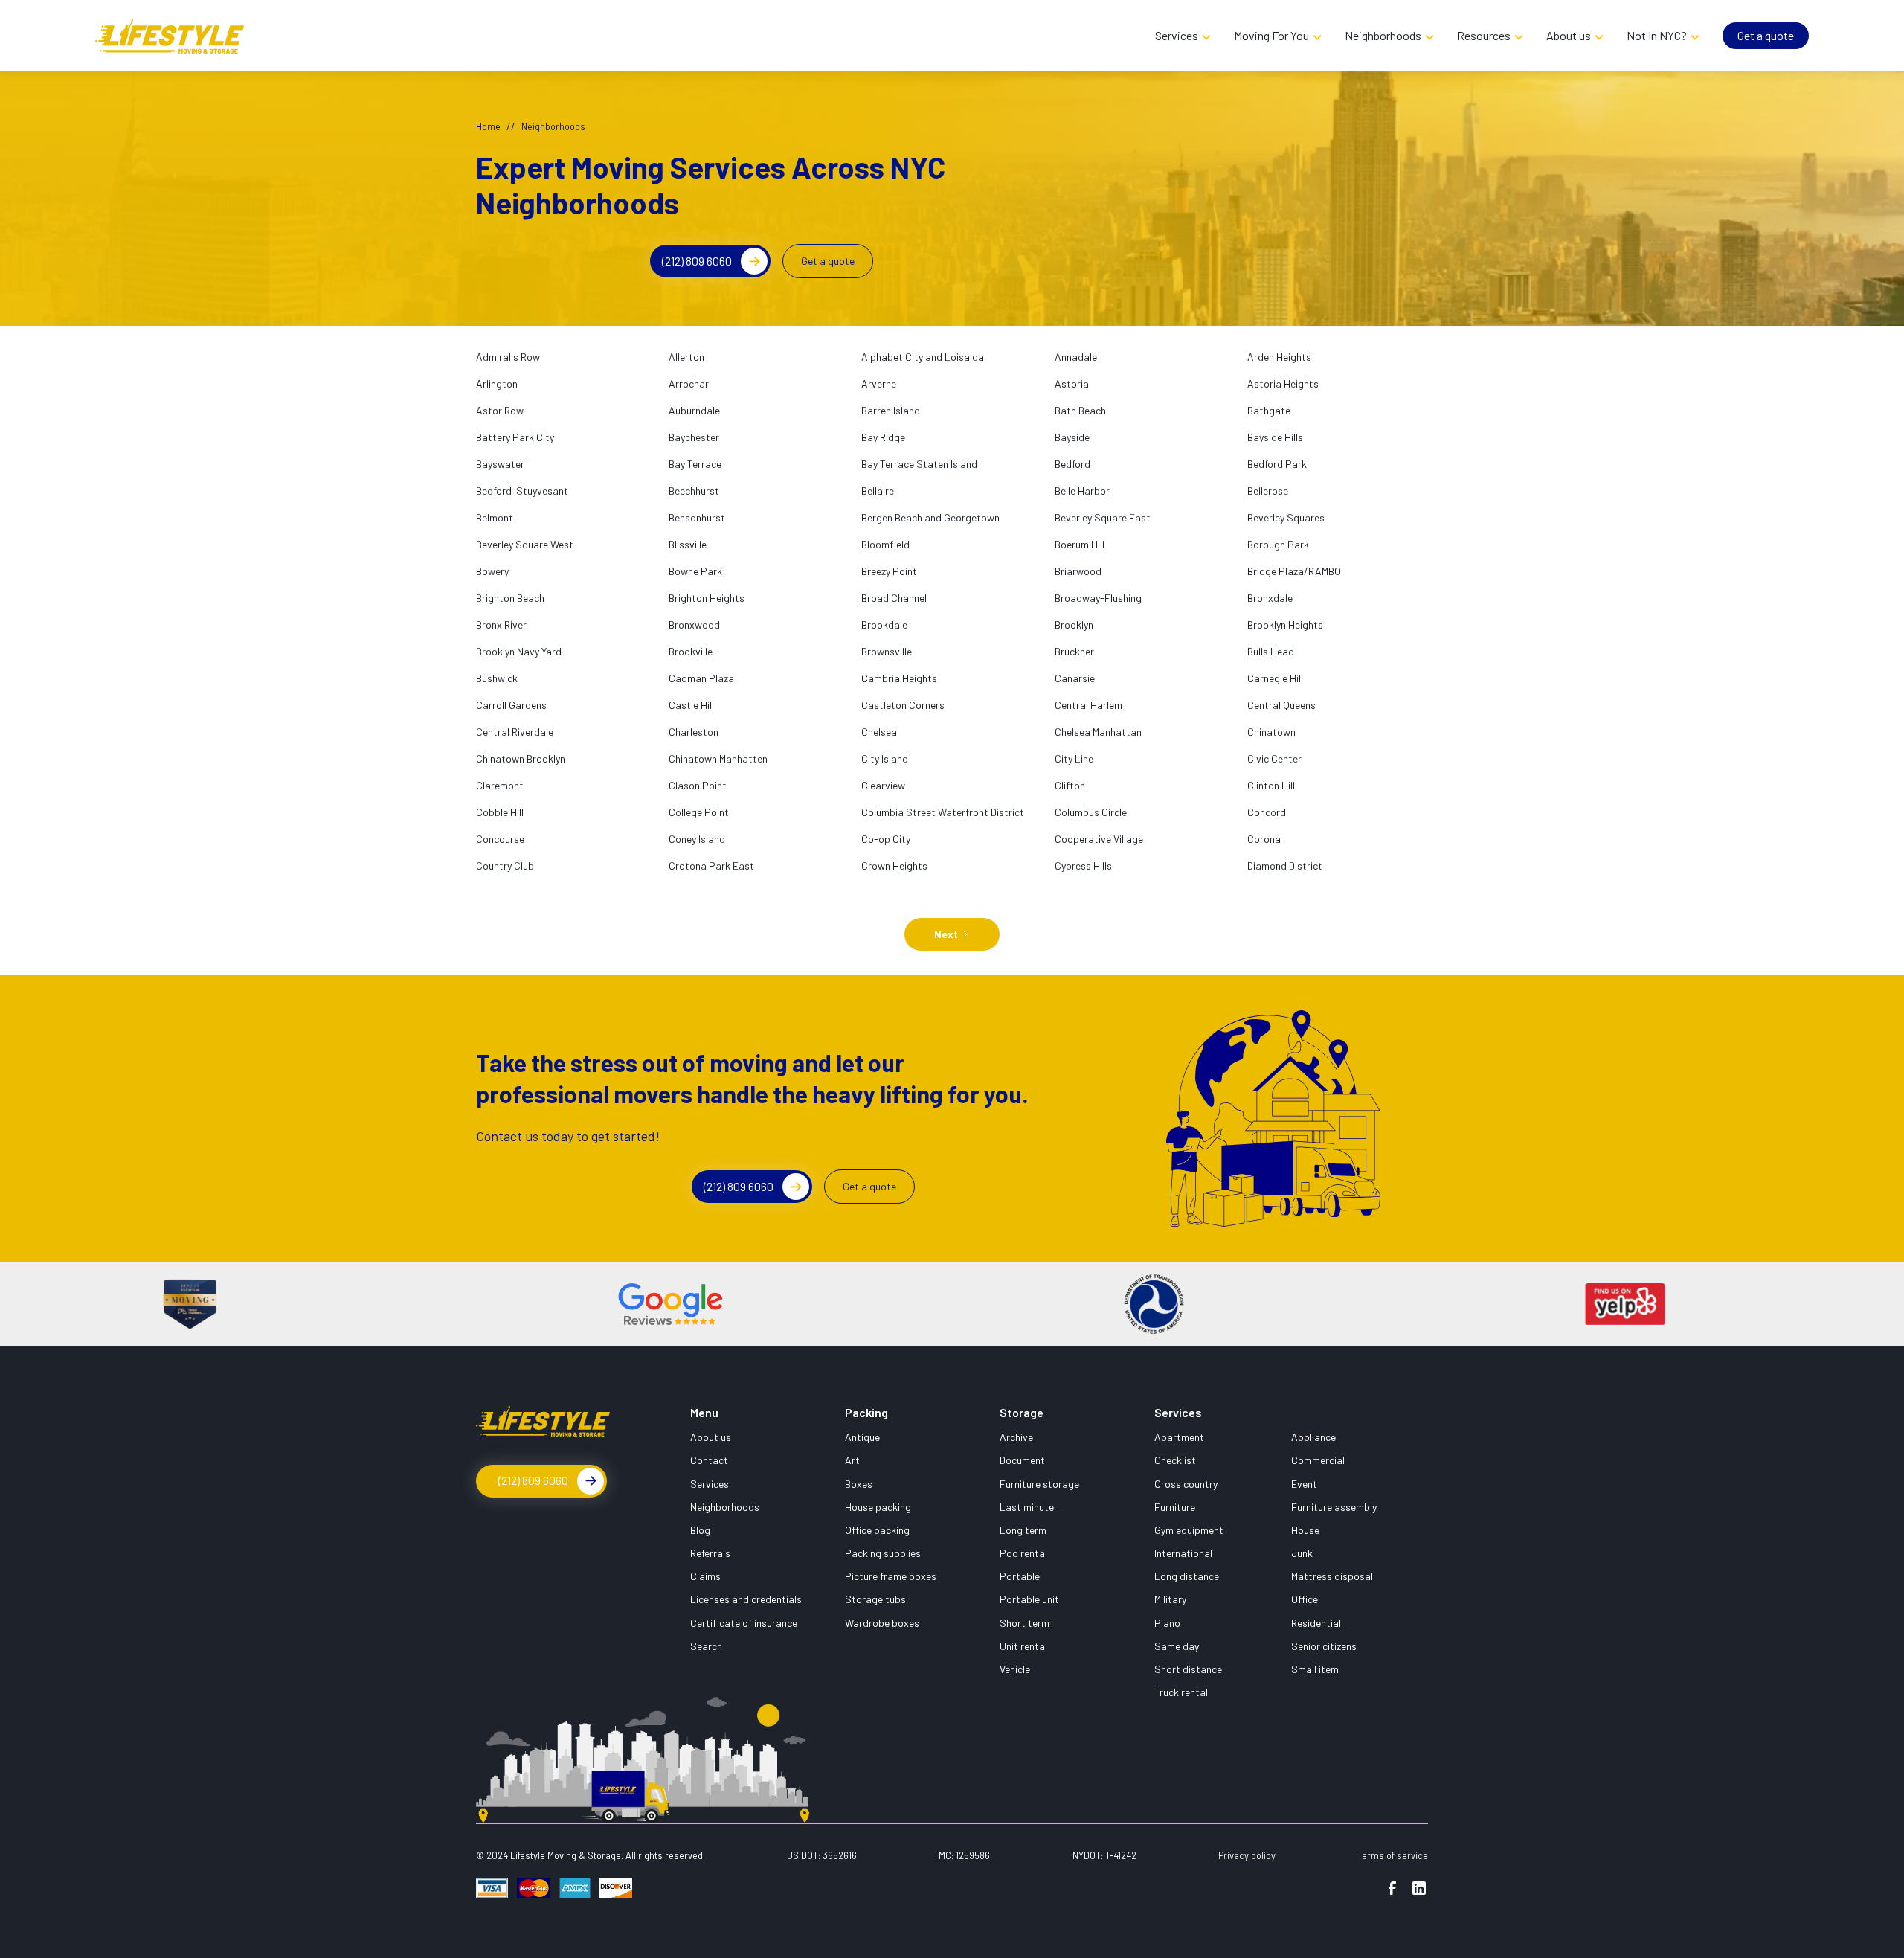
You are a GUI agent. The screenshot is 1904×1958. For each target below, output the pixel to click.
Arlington (497, 383)
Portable (1020, 1576)
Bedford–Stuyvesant (522, 491)
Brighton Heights (707, 598)
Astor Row (500, 410)
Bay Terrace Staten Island (919, 464)
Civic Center (1274, 758)
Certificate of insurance (744, 1623)
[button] (1183, 36)
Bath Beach (1080, 410)
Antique (862, 1437)
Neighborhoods (725, 1507)
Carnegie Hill (1275, 678)
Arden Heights (1279, 357)
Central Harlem (1088, 705)
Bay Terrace (695, 464)
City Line (1074, 758)
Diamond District (1285, 866)
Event (1304, 1484)
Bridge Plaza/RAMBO (1294, 571)
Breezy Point (889, 571)
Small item (1315, 1669)
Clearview (883, 785)
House (1305, 1530)
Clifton (1070, 785)
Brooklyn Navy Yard (519, 651)
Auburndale (694, 410)
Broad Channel (894, 598)
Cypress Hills (1083, 866)
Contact (709, 1460)
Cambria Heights (899, 678)
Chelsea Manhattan (1098, 732)
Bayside (1072, 437)
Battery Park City (515, 437)
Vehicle (1015, 1669)
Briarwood (1078, 571)
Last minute (1027, 1507)
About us (711, 1437)
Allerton (686, 357)
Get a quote (1766, 35)
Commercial (1318, 1460)
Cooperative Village (1099, 839)
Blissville (688, 544)
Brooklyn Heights (1285, 625)
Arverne (879, 383)
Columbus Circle (1091, 812)
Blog (700, 1530)
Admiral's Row (508, 357)
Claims (705, 1576)
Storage (1022, 1412)
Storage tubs (875, 1599)
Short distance (1188, 1669)
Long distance (1187, 1576)
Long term (1023, 1530)
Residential (1316, 1623)
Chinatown (1271, 732)
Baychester (694, 437)
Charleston (694, 732)
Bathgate (1269, 410)
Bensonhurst (697, 517)
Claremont (500, 785)
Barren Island (891, 410)
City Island (885, 758)
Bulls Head (1271, 651)
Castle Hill (691, 705)
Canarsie (1075, 678)
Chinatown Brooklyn (521, 758)
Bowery (492, 571)
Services (710, 1484)
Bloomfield (885, 544)
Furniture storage (1039, 1484)
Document (1022, 1460)
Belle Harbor (1082, 491)
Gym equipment (1189, 1530)
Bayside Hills (1275, 437)
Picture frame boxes (891, 1576)
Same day (1177, 1646)
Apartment (1179, 1437)
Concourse (500, 839)
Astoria (1072, 383)
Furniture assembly (1334, 1507)
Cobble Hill (500, 812)
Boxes (859, 1484)
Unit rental (1023, 1646)
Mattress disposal (1332, 1576)
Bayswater (500, 464)
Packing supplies (883, 1553)
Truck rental (1181, 1692)
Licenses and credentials (746, 1599)
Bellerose (1268, 491)
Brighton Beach (510, 598)
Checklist (1175, 1460)
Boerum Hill (1080, 544)
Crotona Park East (711, 866)
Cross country (1186, 1484)
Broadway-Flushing (1098, 598)
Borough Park (1278, 544)
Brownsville (887, 651)
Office (1305, 1599)
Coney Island (697, 839)
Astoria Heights (1283, 383)
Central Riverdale (515, 732)
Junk (1302, 1553)
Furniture (1175, 1507)
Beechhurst (694, 491)
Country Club (505, 866)
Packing (866, 1412)
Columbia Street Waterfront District (943, 812)
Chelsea (879, 732)
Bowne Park (695, 571)
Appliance (1313, 1437)
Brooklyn (1074, 625)
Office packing (877, 1530)
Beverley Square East (1103, 517)
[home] (619, 35)
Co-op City (886, 839)
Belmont (495, 517)
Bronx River (501, 625)
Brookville (691, 651)
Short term (1025, 1623)
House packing (878, 1507)
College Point (699, 812)
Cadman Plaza (701, 678)
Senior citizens (1324, 1646)
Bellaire (878, 491)
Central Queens (1281, 705)
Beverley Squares (1286, 517)
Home (488, 126)
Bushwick (497, 678)
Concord (1267, 812)
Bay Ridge (883, 437)
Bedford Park (1277, 464)
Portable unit (1029, 1599)
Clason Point (698, 785)
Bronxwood (694, 625)
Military (1170, 1599)
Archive (1016, 1437)
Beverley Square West (525, 544)
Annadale (1076, 357)
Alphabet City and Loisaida (923, 357)
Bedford (1072, 464)
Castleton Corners (903, 705)
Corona (1264, 839)
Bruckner (1074, 651)
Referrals (710, 1553)
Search (706, 1646)
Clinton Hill (1271, 785)
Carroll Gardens (511, 705)
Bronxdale (1270, 598)
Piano (1167, 1623)
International (1183, 1553)
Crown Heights (894, 866)
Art (852, 1460)
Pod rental (1023, 1553)
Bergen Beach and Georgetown (930, 517)
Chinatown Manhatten (718, 758)
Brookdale (884, 625)
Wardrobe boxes (882, 1623)
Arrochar (689, 383)
